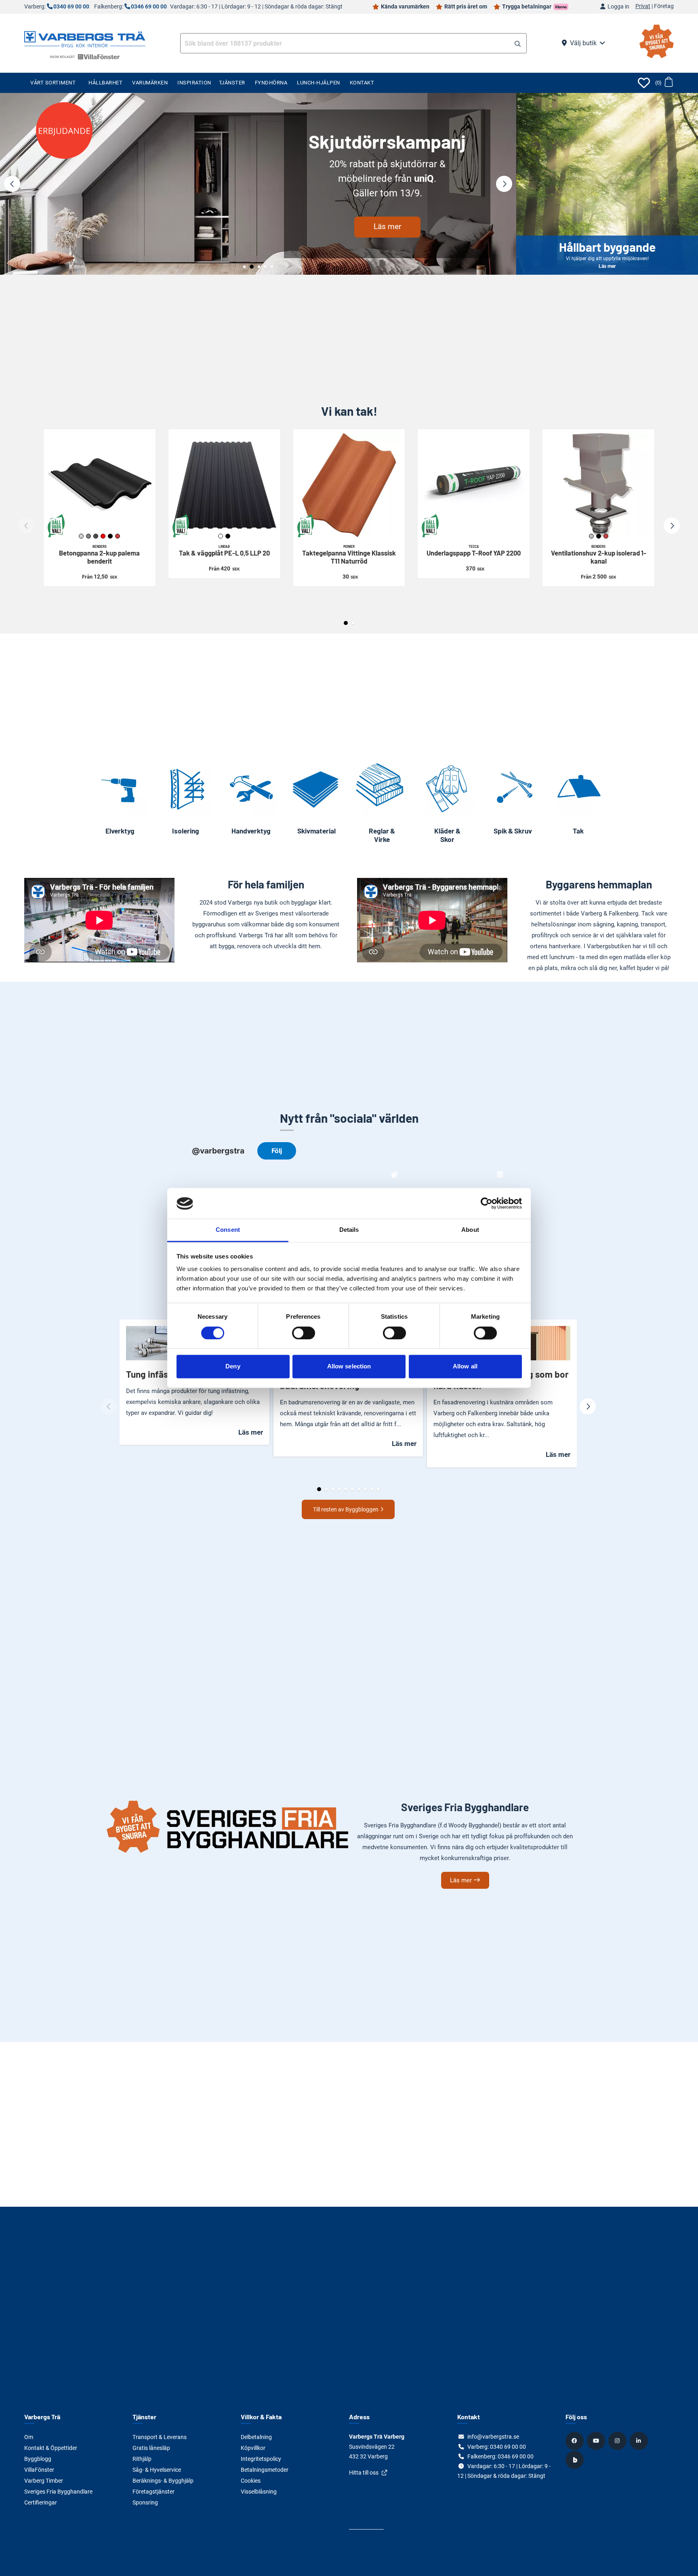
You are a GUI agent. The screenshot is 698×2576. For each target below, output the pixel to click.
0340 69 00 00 (71, 7)
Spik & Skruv (513, 831)
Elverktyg (120, 831)
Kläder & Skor (447, 835)
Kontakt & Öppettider (51, 2448)
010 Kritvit (221, 536)
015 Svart (228, 536)
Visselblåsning (259, 2492)
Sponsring (145, 2502)
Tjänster (232, 83)
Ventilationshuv (599, 555)
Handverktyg (251, 831)
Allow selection (349, 1367)
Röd (103, 536)
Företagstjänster (153, 2492)
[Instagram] (618, 2441)
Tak (578, 831)
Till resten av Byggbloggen (346, 1509)
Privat (643, 6)
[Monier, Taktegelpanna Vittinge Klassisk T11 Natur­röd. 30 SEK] (349, 485)
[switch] (304, 1333)
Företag (664, 6)
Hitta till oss (364, 2473)
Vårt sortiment (53, 83)
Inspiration (194, 83)
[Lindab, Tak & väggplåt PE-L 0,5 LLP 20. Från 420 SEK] (224, 485)
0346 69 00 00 (149, 7)
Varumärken (150, 83)
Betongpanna (99, 555)
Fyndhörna (271, 83)
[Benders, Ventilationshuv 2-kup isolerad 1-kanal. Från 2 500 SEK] (598, 485)
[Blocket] (576, 2460)
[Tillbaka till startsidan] (85, 38)
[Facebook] (576, 2441)
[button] (518, 44)
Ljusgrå (81, 536)
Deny (233, 1367)
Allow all (465, 1367)
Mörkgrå (96, 536)
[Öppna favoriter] (644, 83)
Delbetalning (256, 2437)
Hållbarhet (105, 83)
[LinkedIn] (640, 2441)
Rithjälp (142, 2459)
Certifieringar (41, 2502)
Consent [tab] (228, 1230)
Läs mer (387, 226)
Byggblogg (38, 2459)
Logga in (618, 7)
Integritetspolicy (261, 2459)
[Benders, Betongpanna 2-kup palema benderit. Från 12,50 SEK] (100, 485)
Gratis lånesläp (151, 2448)
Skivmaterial (316, 831)
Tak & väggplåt (224, 551)
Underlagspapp (474, 551)
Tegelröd (118, 536)
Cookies (251, 2481)
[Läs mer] (258, 184)
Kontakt (362, 83)
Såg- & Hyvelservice (157, 2470)
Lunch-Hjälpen (319, 83)
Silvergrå (591, 536)
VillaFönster (39, 2470)
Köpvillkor (253, 2448)
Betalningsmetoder (265, 2470)
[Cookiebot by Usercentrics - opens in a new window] (487, 1204)
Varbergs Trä (42, 2417)
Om (29, 2437)
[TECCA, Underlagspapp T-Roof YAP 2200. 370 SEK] (474, 485)
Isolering (186, 831)
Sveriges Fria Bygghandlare (58, 2492)
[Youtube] (597, 2441)
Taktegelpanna (349, 555)
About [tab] (470, 1230)
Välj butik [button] (583, 43)
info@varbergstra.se (493, 2437)
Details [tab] (349, 1230)
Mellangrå (88, 536)
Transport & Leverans (160, 2437)
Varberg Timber (44, 2481)
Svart (110, 536)
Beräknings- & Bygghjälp (163, 2481)
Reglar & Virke (382, 835)
